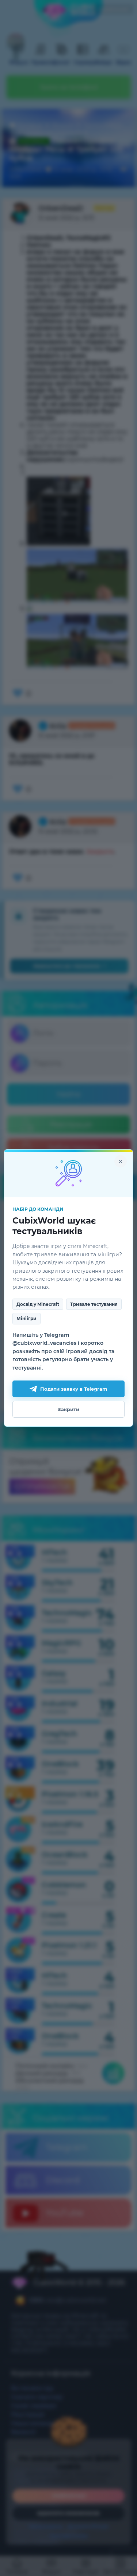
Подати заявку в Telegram (74, 1389)
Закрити (68, 1409)
